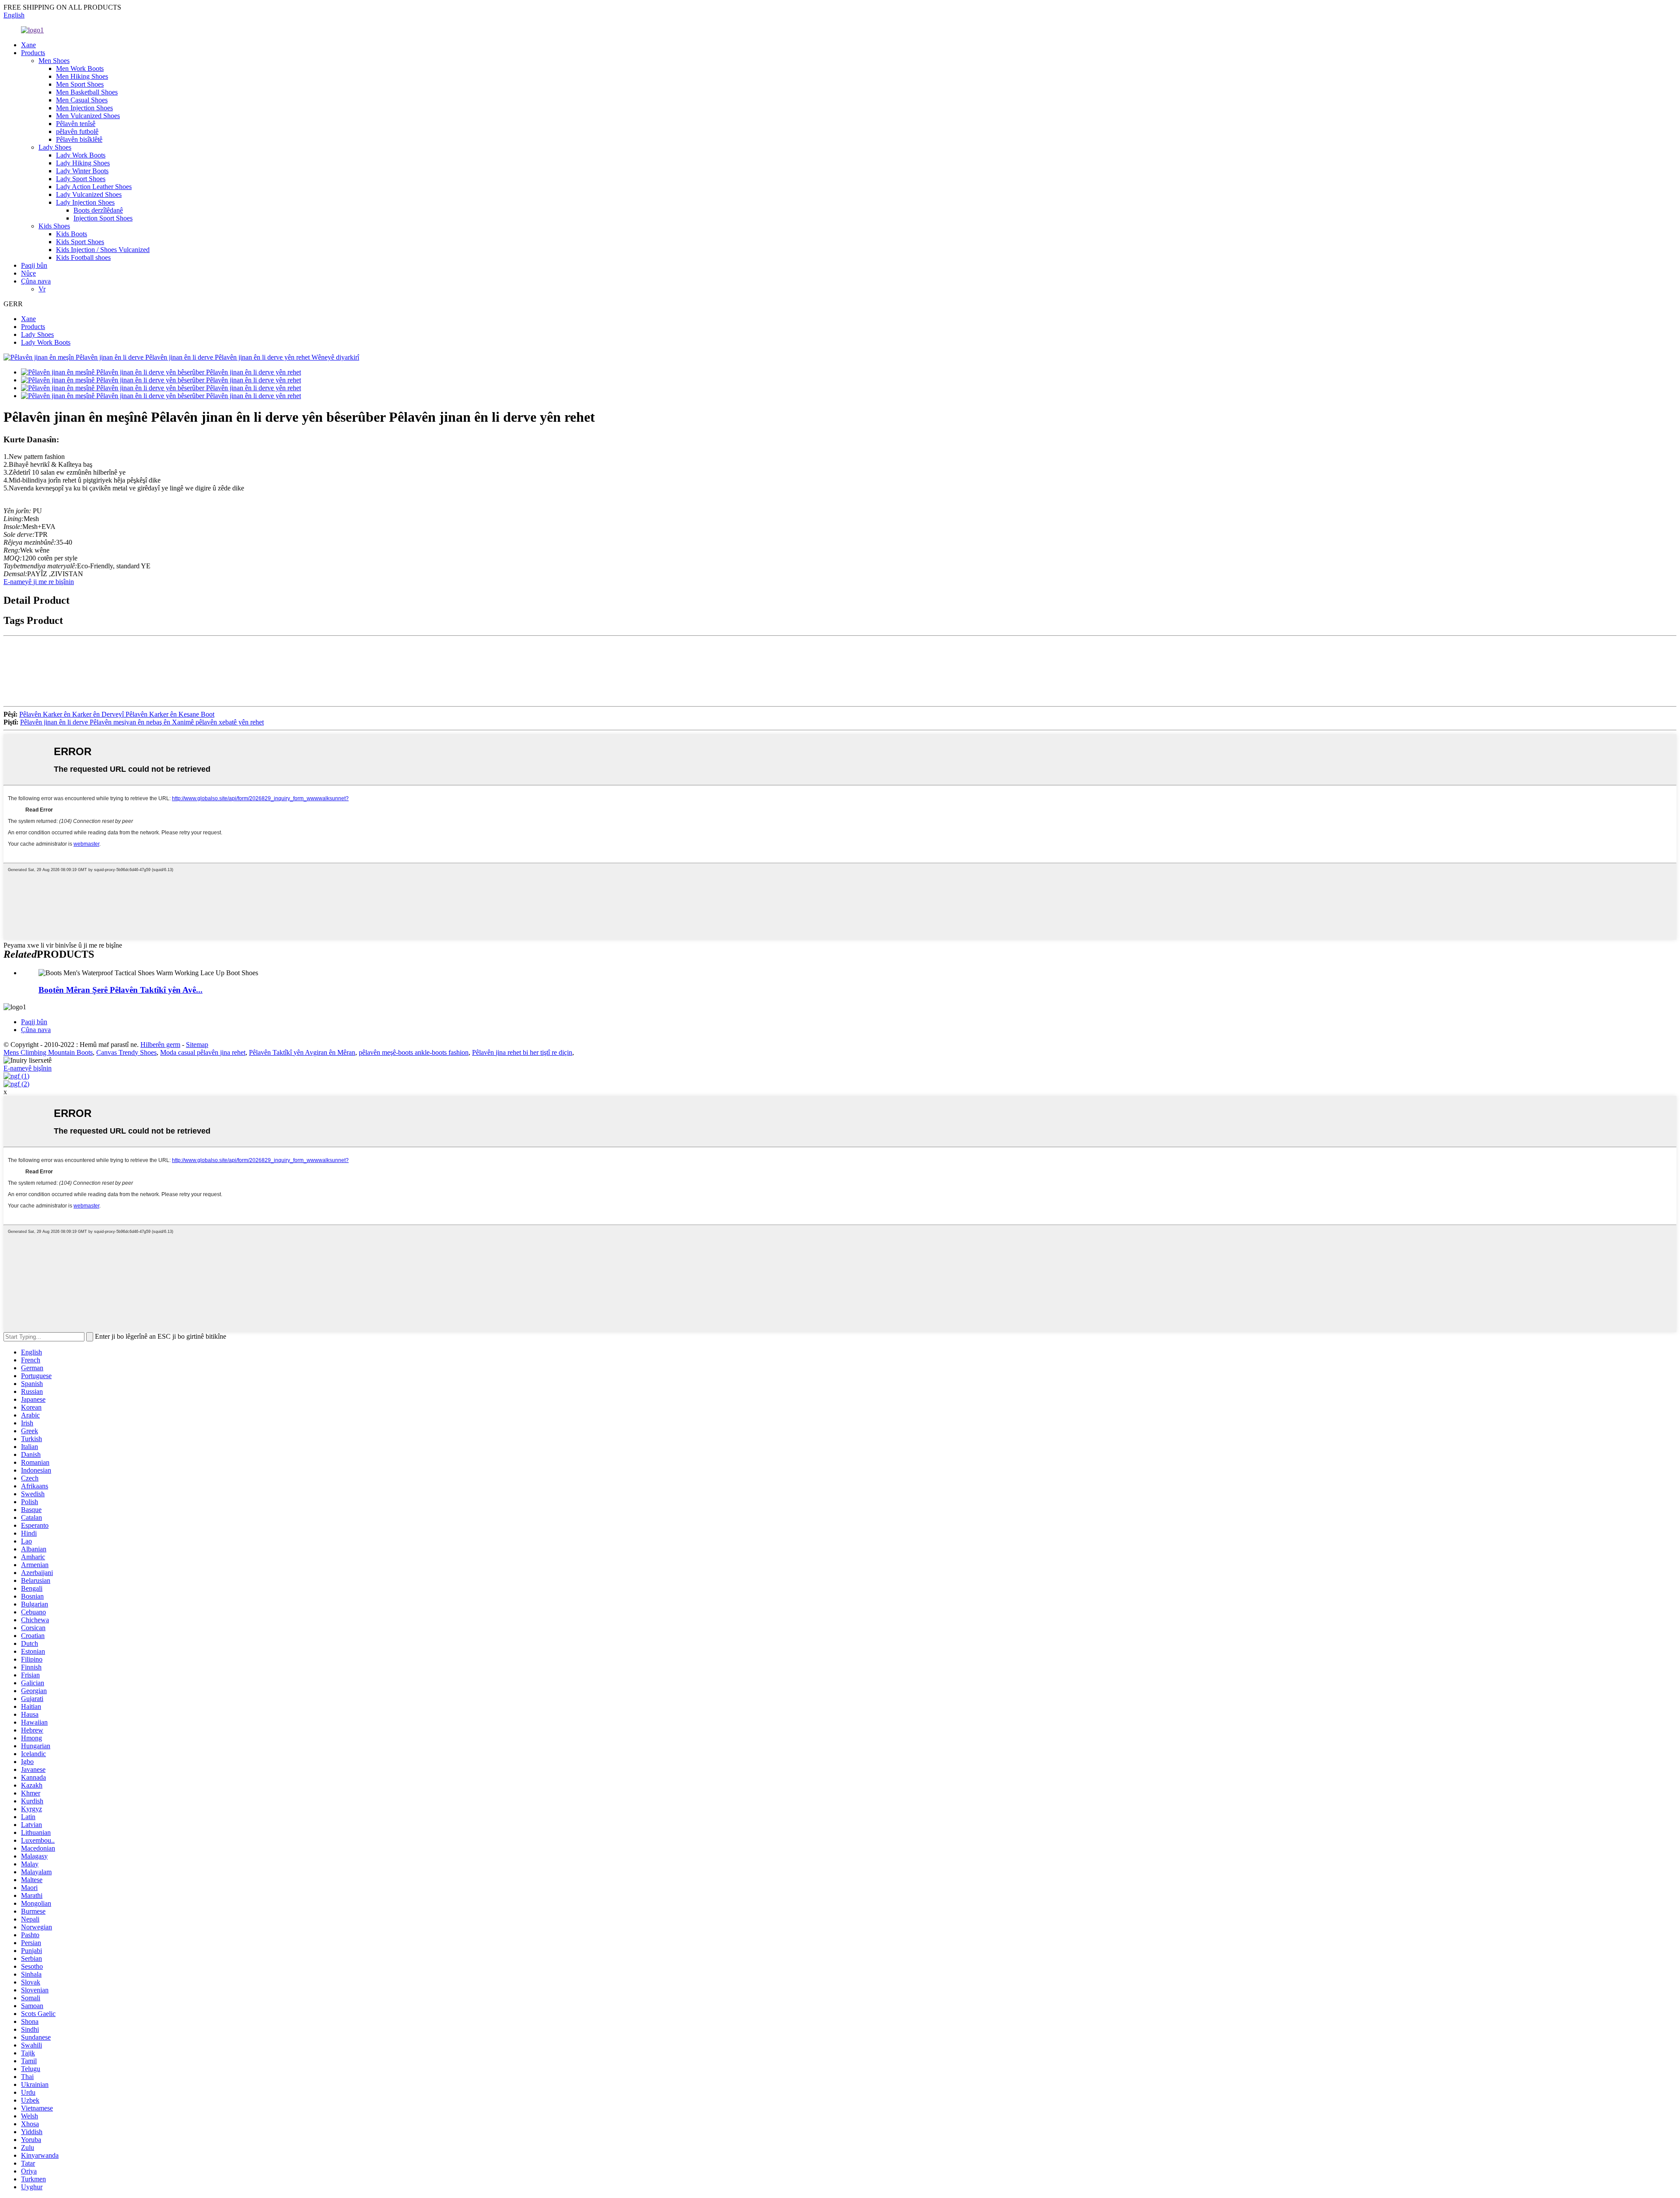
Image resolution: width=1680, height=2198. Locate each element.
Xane (28, 45)
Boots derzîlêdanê (98, 210)
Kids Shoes (54, 226)
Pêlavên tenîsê (76, 124)
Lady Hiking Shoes (83, 163)
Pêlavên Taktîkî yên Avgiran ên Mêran (302, 1052)
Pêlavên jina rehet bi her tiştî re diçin (522, 1052)
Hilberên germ (160, 1045)
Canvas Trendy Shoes (126, 1052)
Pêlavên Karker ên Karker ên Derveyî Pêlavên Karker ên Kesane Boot (117, 714)
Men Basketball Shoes (87, 92)
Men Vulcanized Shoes (88, 116)
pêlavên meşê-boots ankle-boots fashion (414, 1052)
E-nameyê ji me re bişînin (39, 582)
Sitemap (197, 1045)
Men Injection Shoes (84, 108)
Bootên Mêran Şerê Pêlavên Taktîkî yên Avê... (121, 990)
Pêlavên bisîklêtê (79, 139)
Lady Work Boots (81, 155)
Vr (42, 289)
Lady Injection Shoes (85, 202)
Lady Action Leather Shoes (94, 187)
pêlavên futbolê (77, 131)
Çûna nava (36, 281)
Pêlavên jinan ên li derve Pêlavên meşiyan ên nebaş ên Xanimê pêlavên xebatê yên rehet (142, 722)
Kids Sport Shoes (80, 242)
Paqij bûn (34, 265)
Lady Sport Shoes (81, 179)
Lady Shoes (55, 147)
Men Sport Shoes (80, 84)
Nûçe (28, 273)
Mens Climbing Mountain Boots (48, 1052)
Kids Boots (72, 234)
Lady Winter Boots (82, 171)
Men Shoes (54, 61)
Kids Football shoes (83, 257)
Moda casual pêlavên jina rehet (203, 1052)
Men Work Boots (80, 68)
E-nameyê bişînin (28, 1068)
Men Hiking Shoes (82, 76)
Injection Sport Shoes (103, 218)
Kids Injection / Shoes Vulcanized (103, 250)
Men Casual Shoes (82, 100)
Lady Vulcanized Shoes (89, 194)
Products (33, 53)
